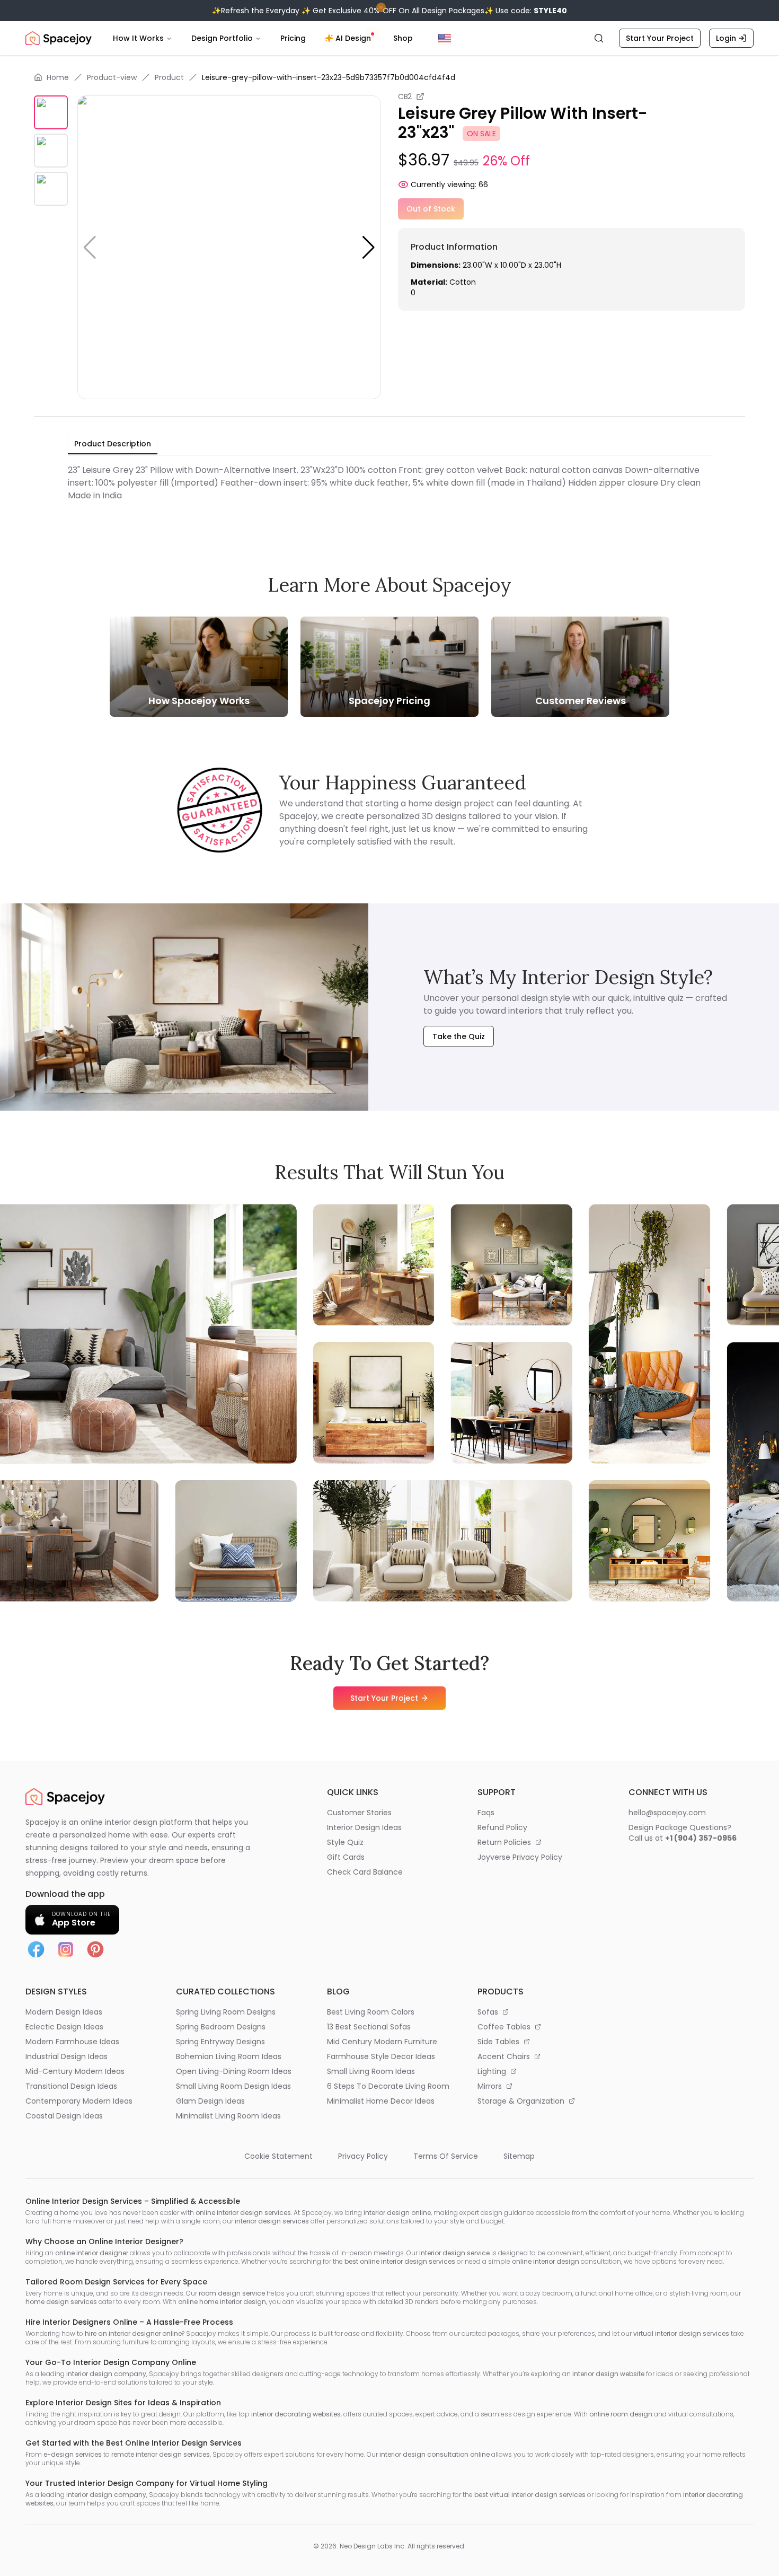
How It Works (138, 38)
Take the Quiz (459, 1036)
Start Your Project (660, 38)
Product (169, 77)
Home (58, 77)
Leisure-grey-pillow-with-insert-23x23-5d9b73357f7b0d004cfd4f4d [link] (329, 77)
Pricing (293, 38)
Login (726, 38)
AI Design (353, 38)
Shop (403, 38)
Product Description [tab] (113, 444)
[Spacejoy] (59, 38)
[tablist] (113, 444)
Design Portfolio (222, 38)
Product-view (112, 77)
